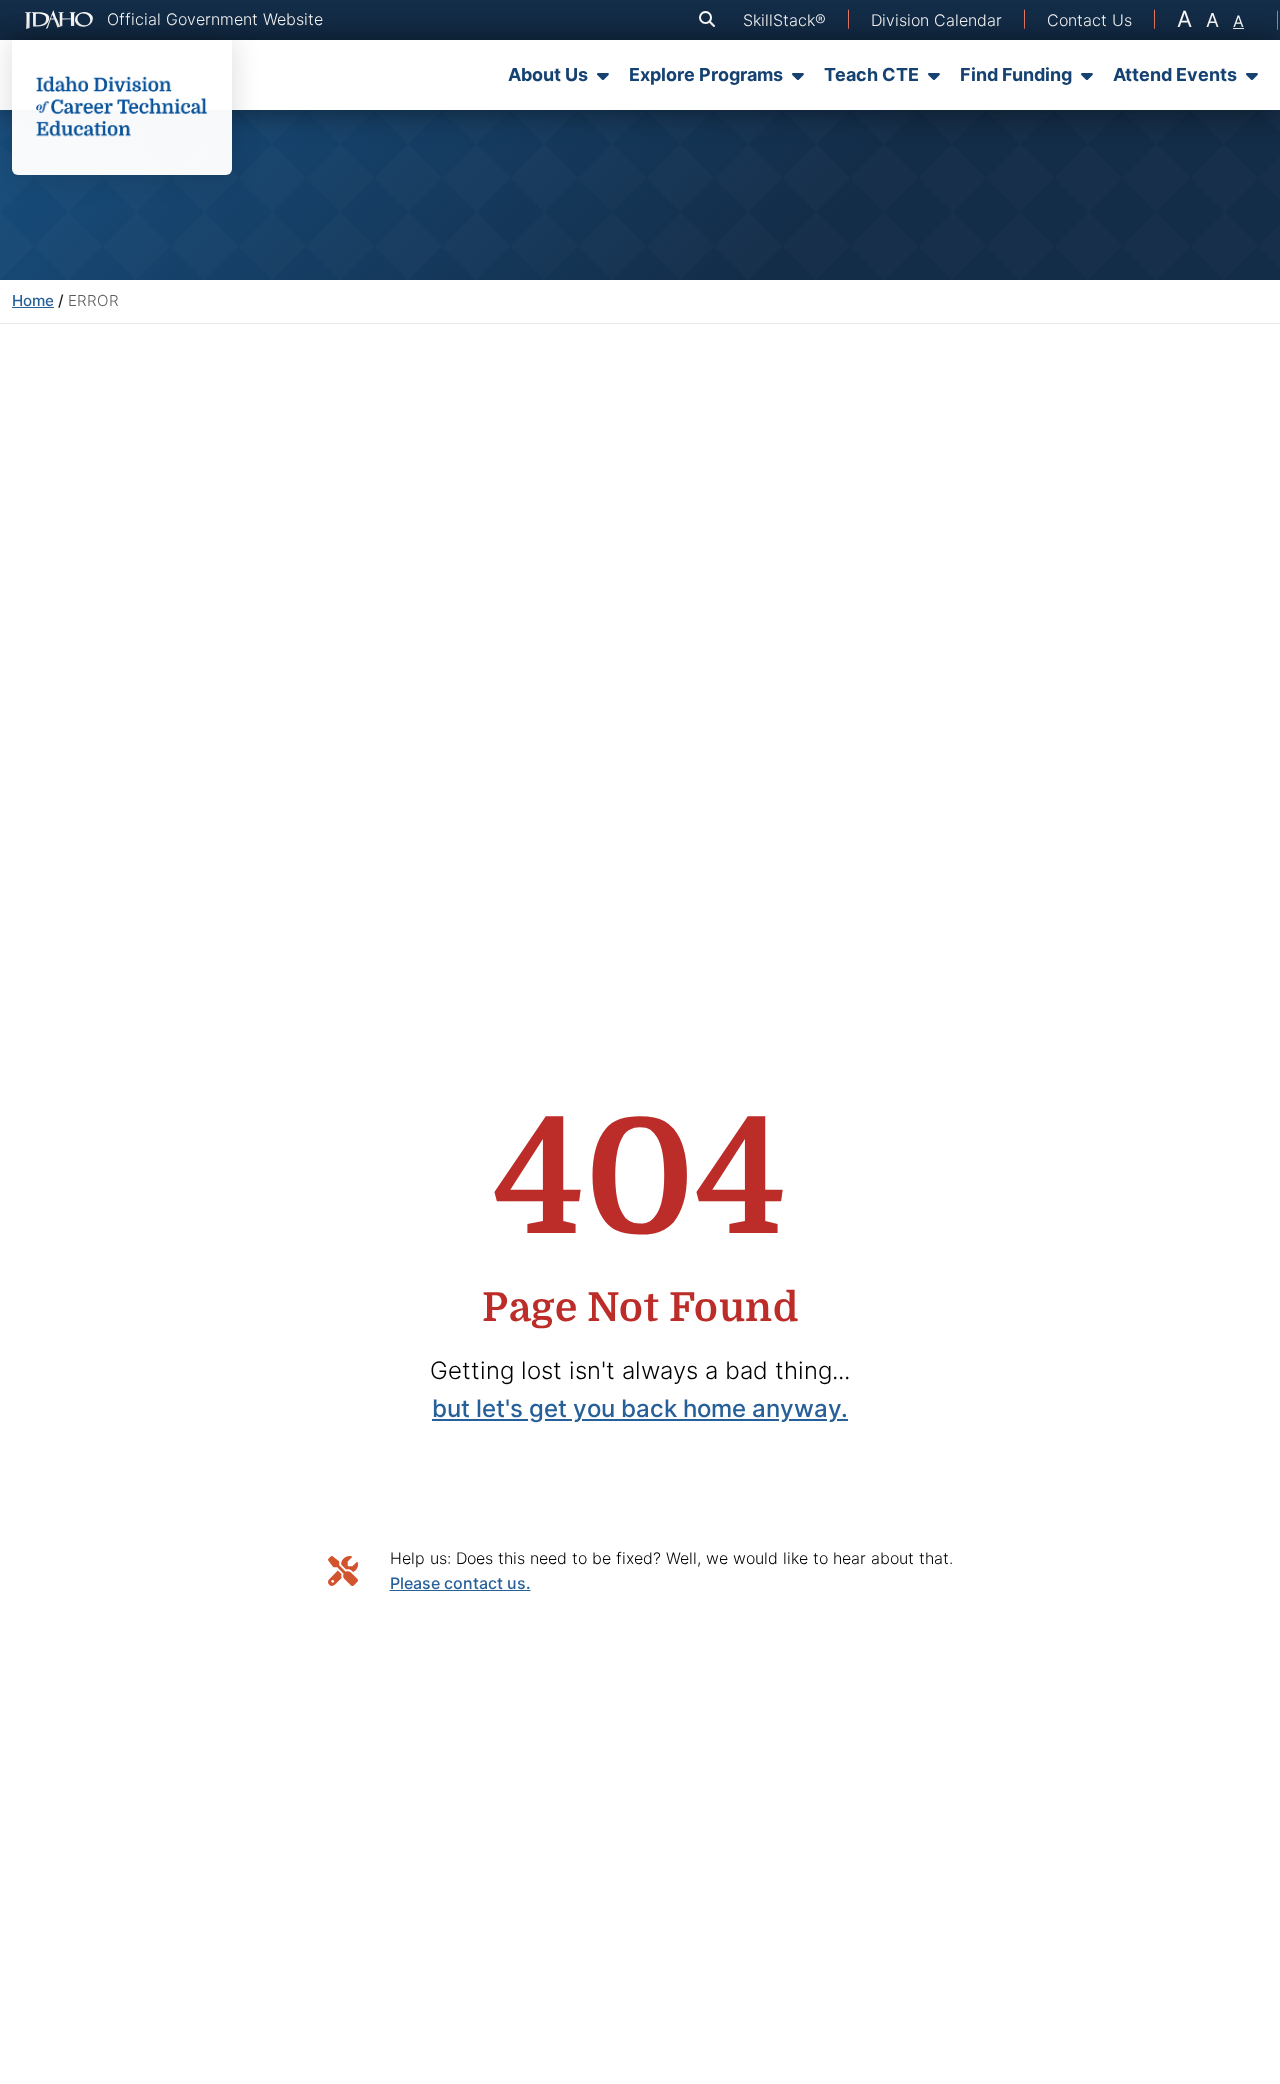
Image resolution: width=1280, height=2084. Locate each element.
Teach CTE (871, 74)
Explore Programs (706, 74)
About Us (548, 74)
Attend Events (1175, 74)
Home (33, 300)
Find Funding (1016, 74)
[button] (711, 19)
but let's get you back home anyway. (640, 1408)
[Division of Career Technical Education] (122, 107)
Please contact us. (460, 1583)
